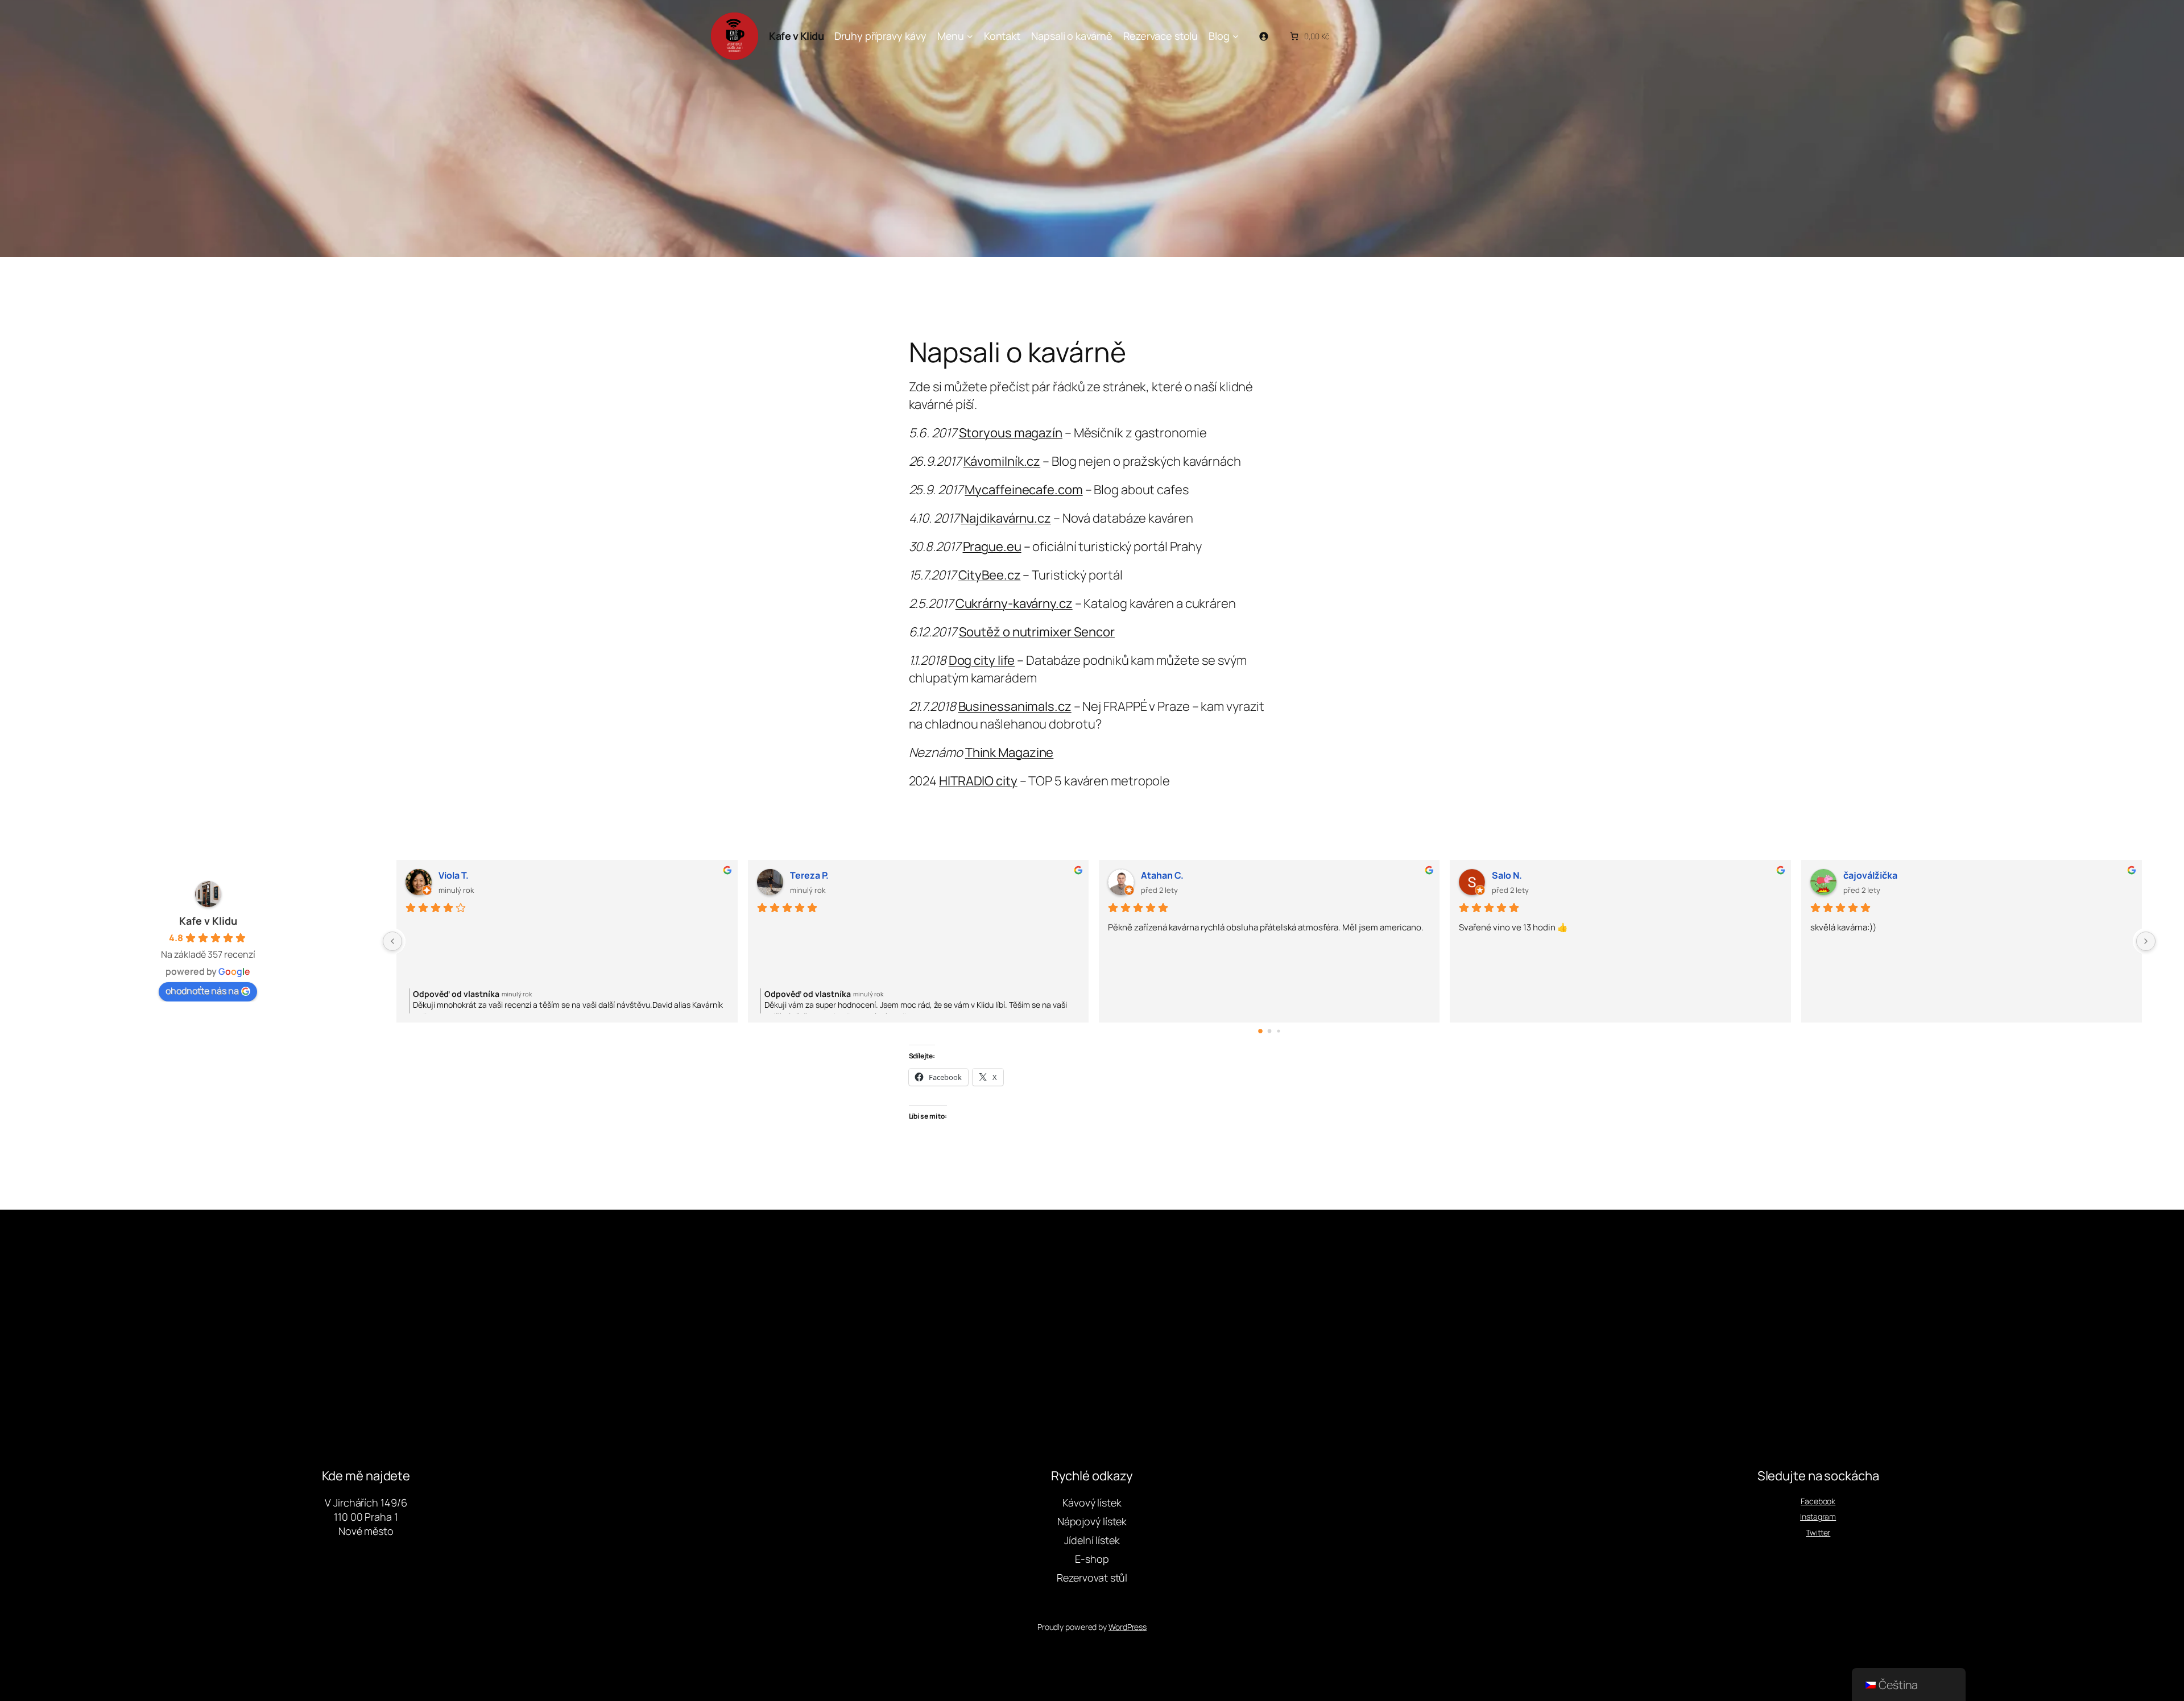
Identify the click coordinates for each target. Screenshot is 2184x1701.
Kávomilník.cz (1002, 461)
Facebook (1818, 1501)
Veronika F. (1164, 875)
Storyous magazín (1011, 433)
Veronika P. (1515, 875)
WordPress (1128, 1627)
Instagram (1818, 1516)
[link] (1309, 36)
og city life (986, 660)
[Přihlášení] (1263, 36)
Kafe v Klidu (796, 36)
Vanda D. (457, 875)
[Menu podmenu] (970, 36)
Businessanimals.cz (1015, 706)
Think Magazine (1010, 752)
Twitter (1818, 1532)
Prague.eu (992, 547)
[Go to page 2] (1278, 1031)
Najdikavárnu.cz (1006, 518)
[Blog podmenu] (1236, 36)
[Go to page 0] (1260, 1031)
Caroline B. (813, 875)
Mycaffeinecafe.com (1023, 490)
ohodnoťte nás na (202, 991)
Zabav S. (1862, 875)
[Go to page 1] (1269, 1031)
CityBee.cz (990, 575)
